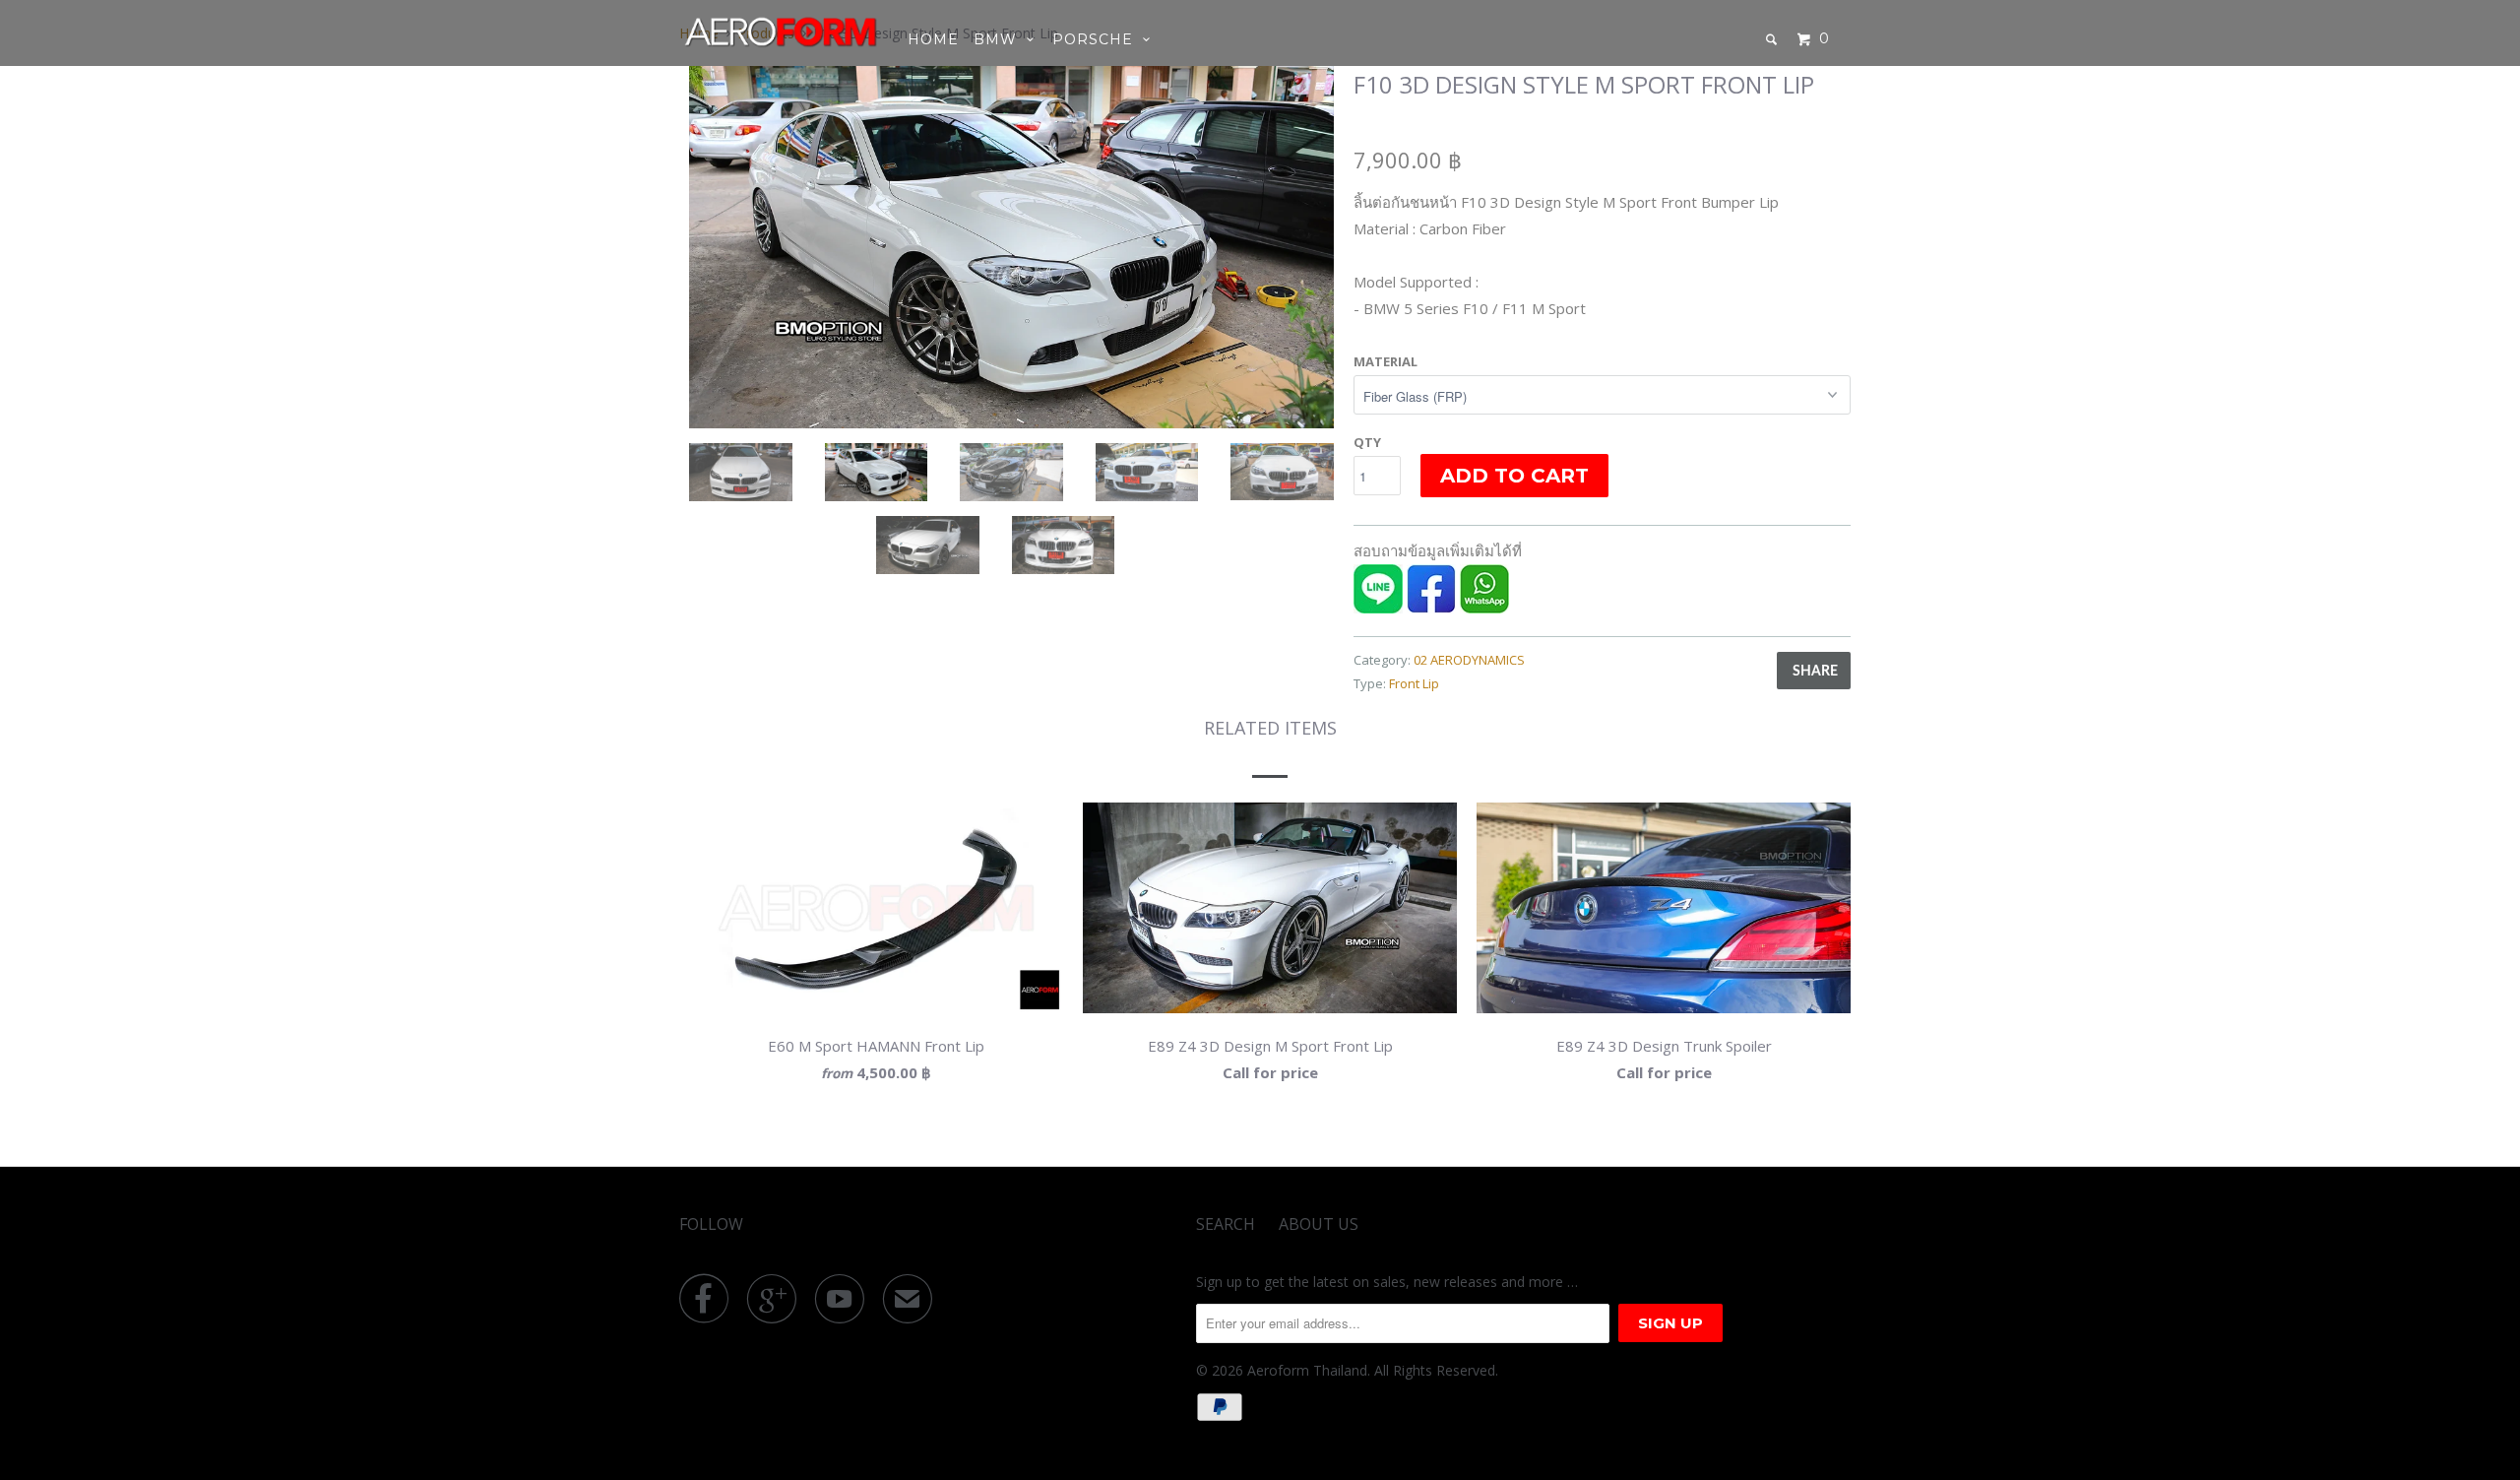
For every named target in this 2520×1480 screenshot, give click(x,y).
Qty (1367, 442)
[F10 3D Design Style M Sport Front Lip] (1011, 247)
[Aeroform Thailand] (780, 32)
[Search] (1773, 39)
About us (1319, 1224)
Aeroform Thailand (1307, 1370)
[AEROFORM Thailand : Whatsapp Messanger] (1484, 608)
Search (1226, 1224)
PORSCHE (1098, 39)
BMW (1000, 39)
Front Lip (1414, 683)
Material (1386, 361)
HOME (933, 39)
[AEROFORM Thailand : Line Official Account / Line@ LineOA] (1378, 608)
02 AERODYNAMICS (1469, 660)
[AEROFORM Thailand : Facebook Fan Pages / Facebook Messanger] (1431, 608)
